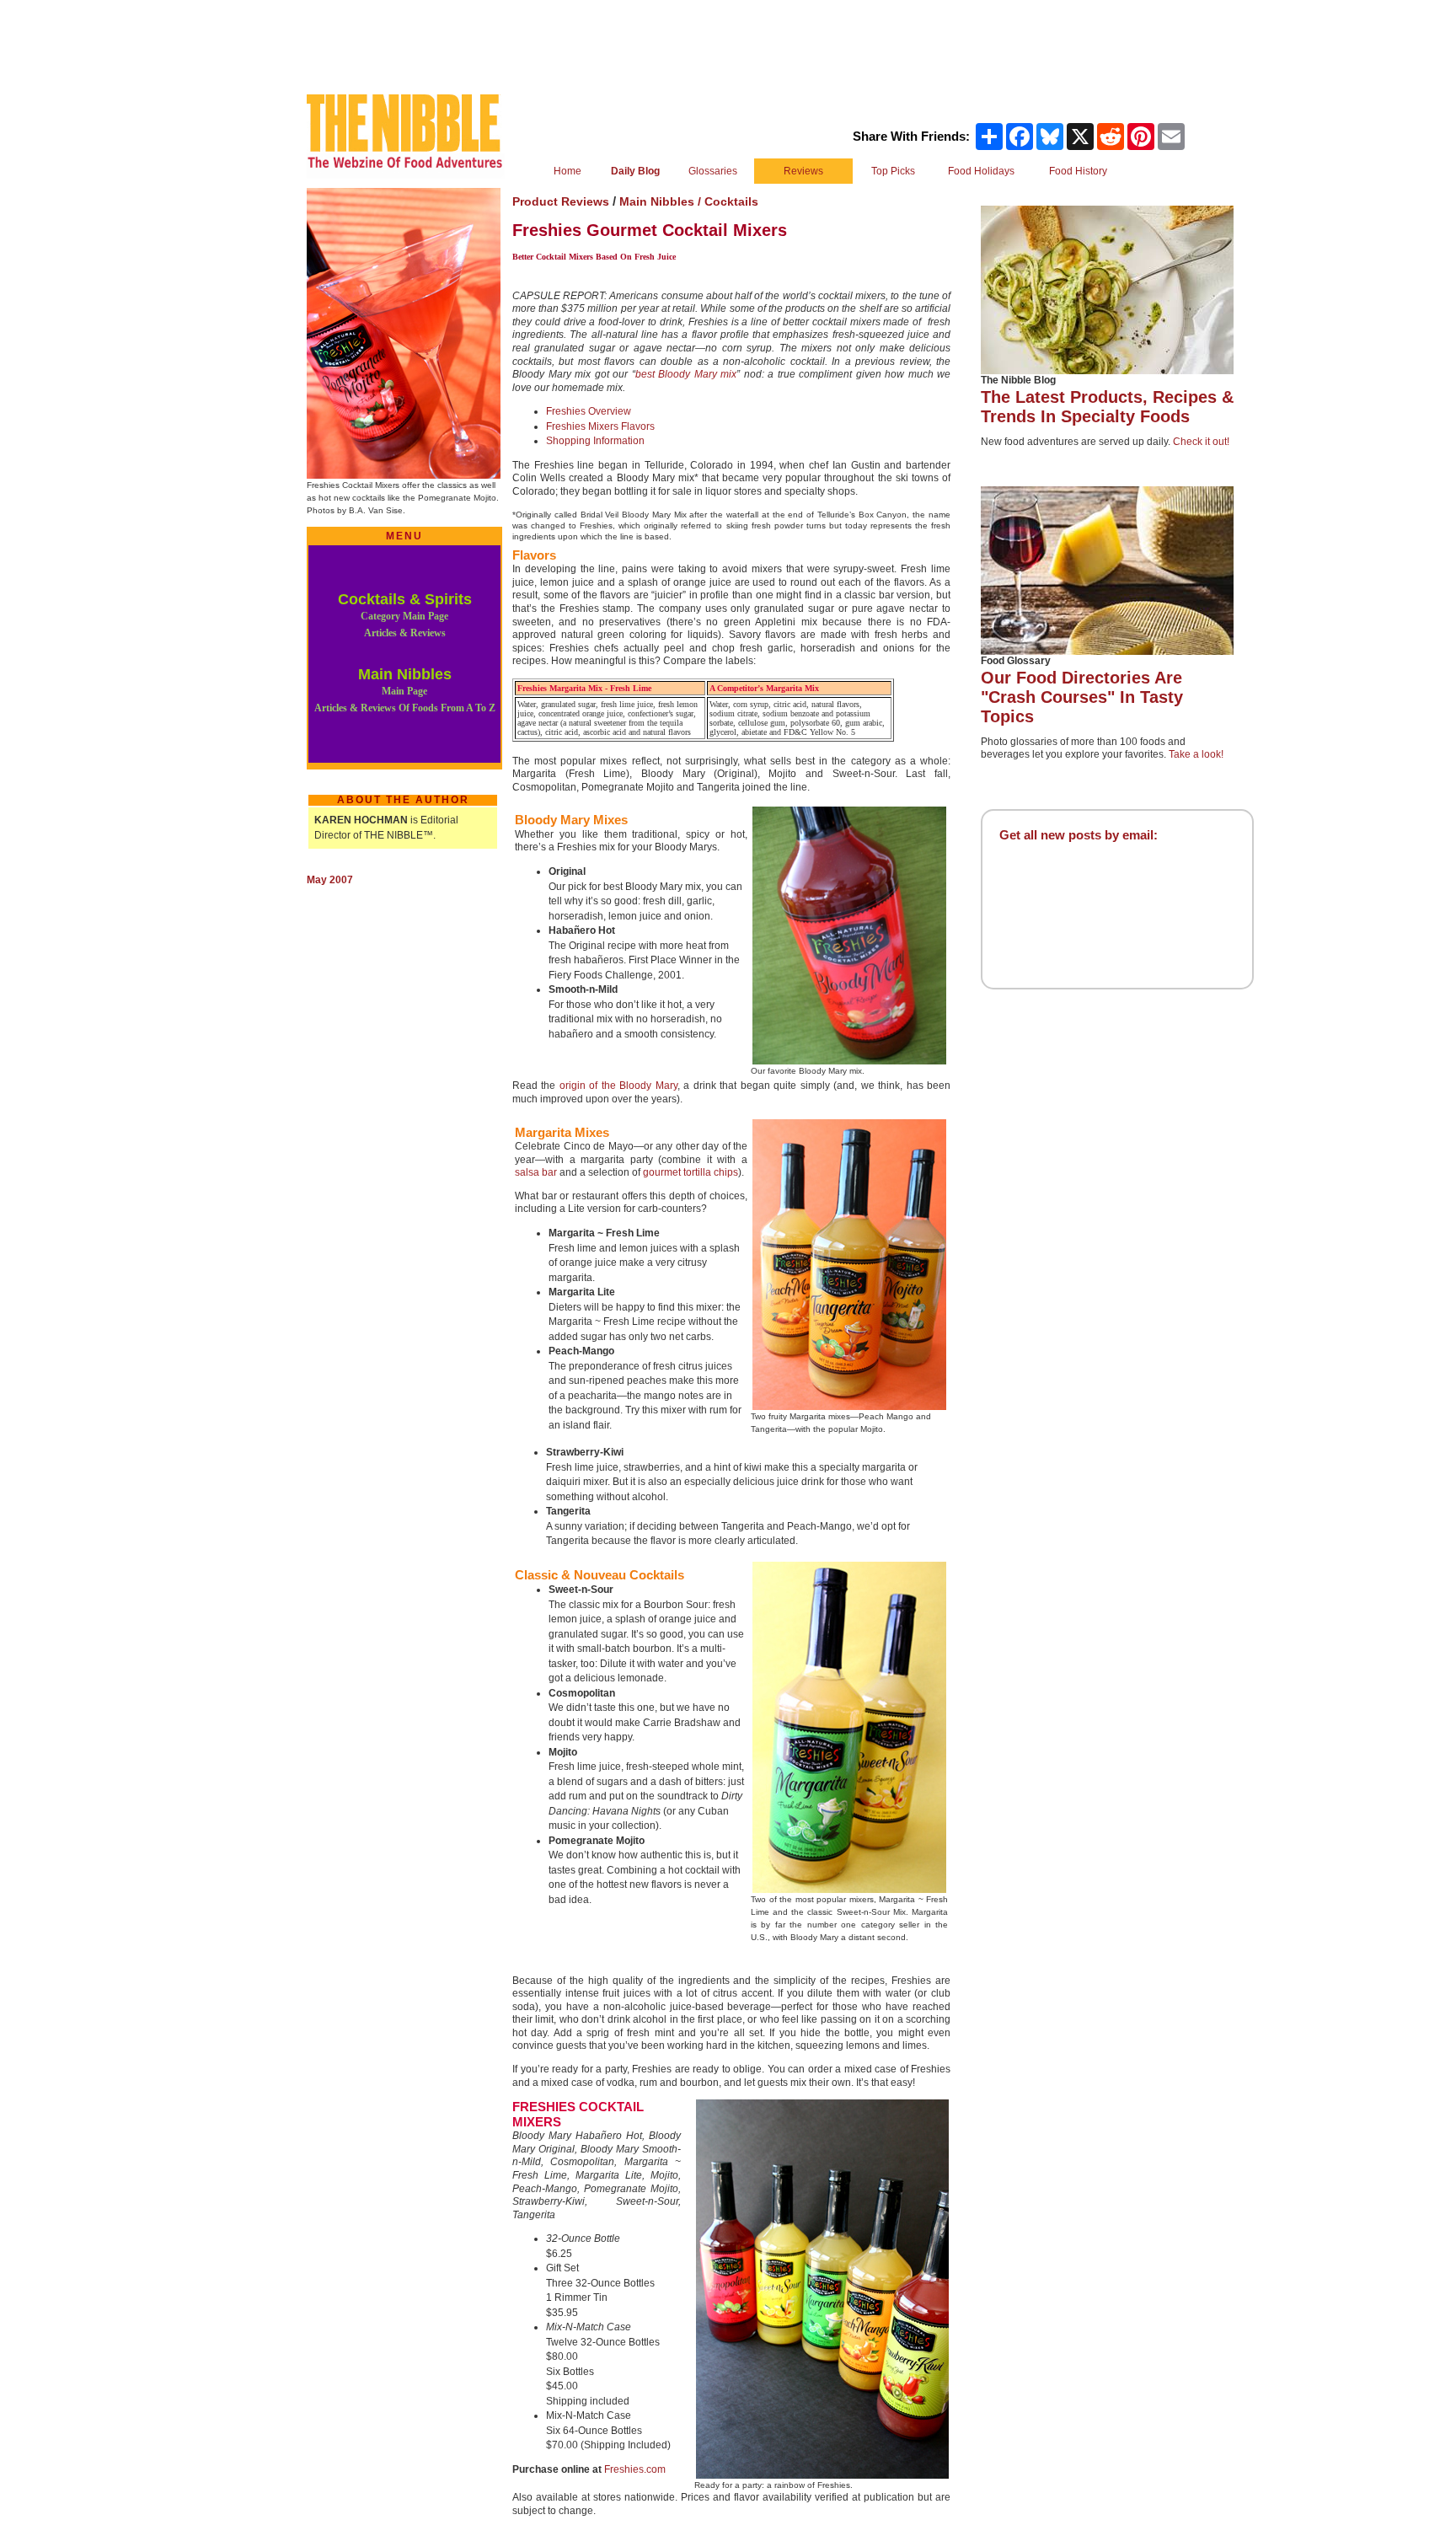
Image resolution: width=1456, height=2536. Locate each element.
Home (567, 171)
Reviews (803, 171)
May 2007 (330, 880)
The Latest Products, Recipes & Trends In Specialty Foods (1107, 407)
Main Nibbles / (662, 201)
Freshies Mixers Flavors (600, 426)
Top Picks (893, 171)
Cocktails (731, 201)
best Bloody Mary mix (686, 374)
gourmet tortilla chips (691, 1172)
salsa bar (536, 1172)
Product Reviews (561, 201)
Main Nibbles (405, 690)
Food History (1078, 171)
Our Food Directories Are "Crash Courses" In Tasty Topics (1082, 697)
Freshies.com (635, 2469)
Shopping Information (595, 441)
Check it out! (1201, 442)
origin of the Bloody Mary (618, 1086)
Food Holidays (981, 171)
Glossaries (713, 171)
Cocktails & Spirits (405, 615)
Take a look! (1196, 754)
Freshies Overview (589, 411)
